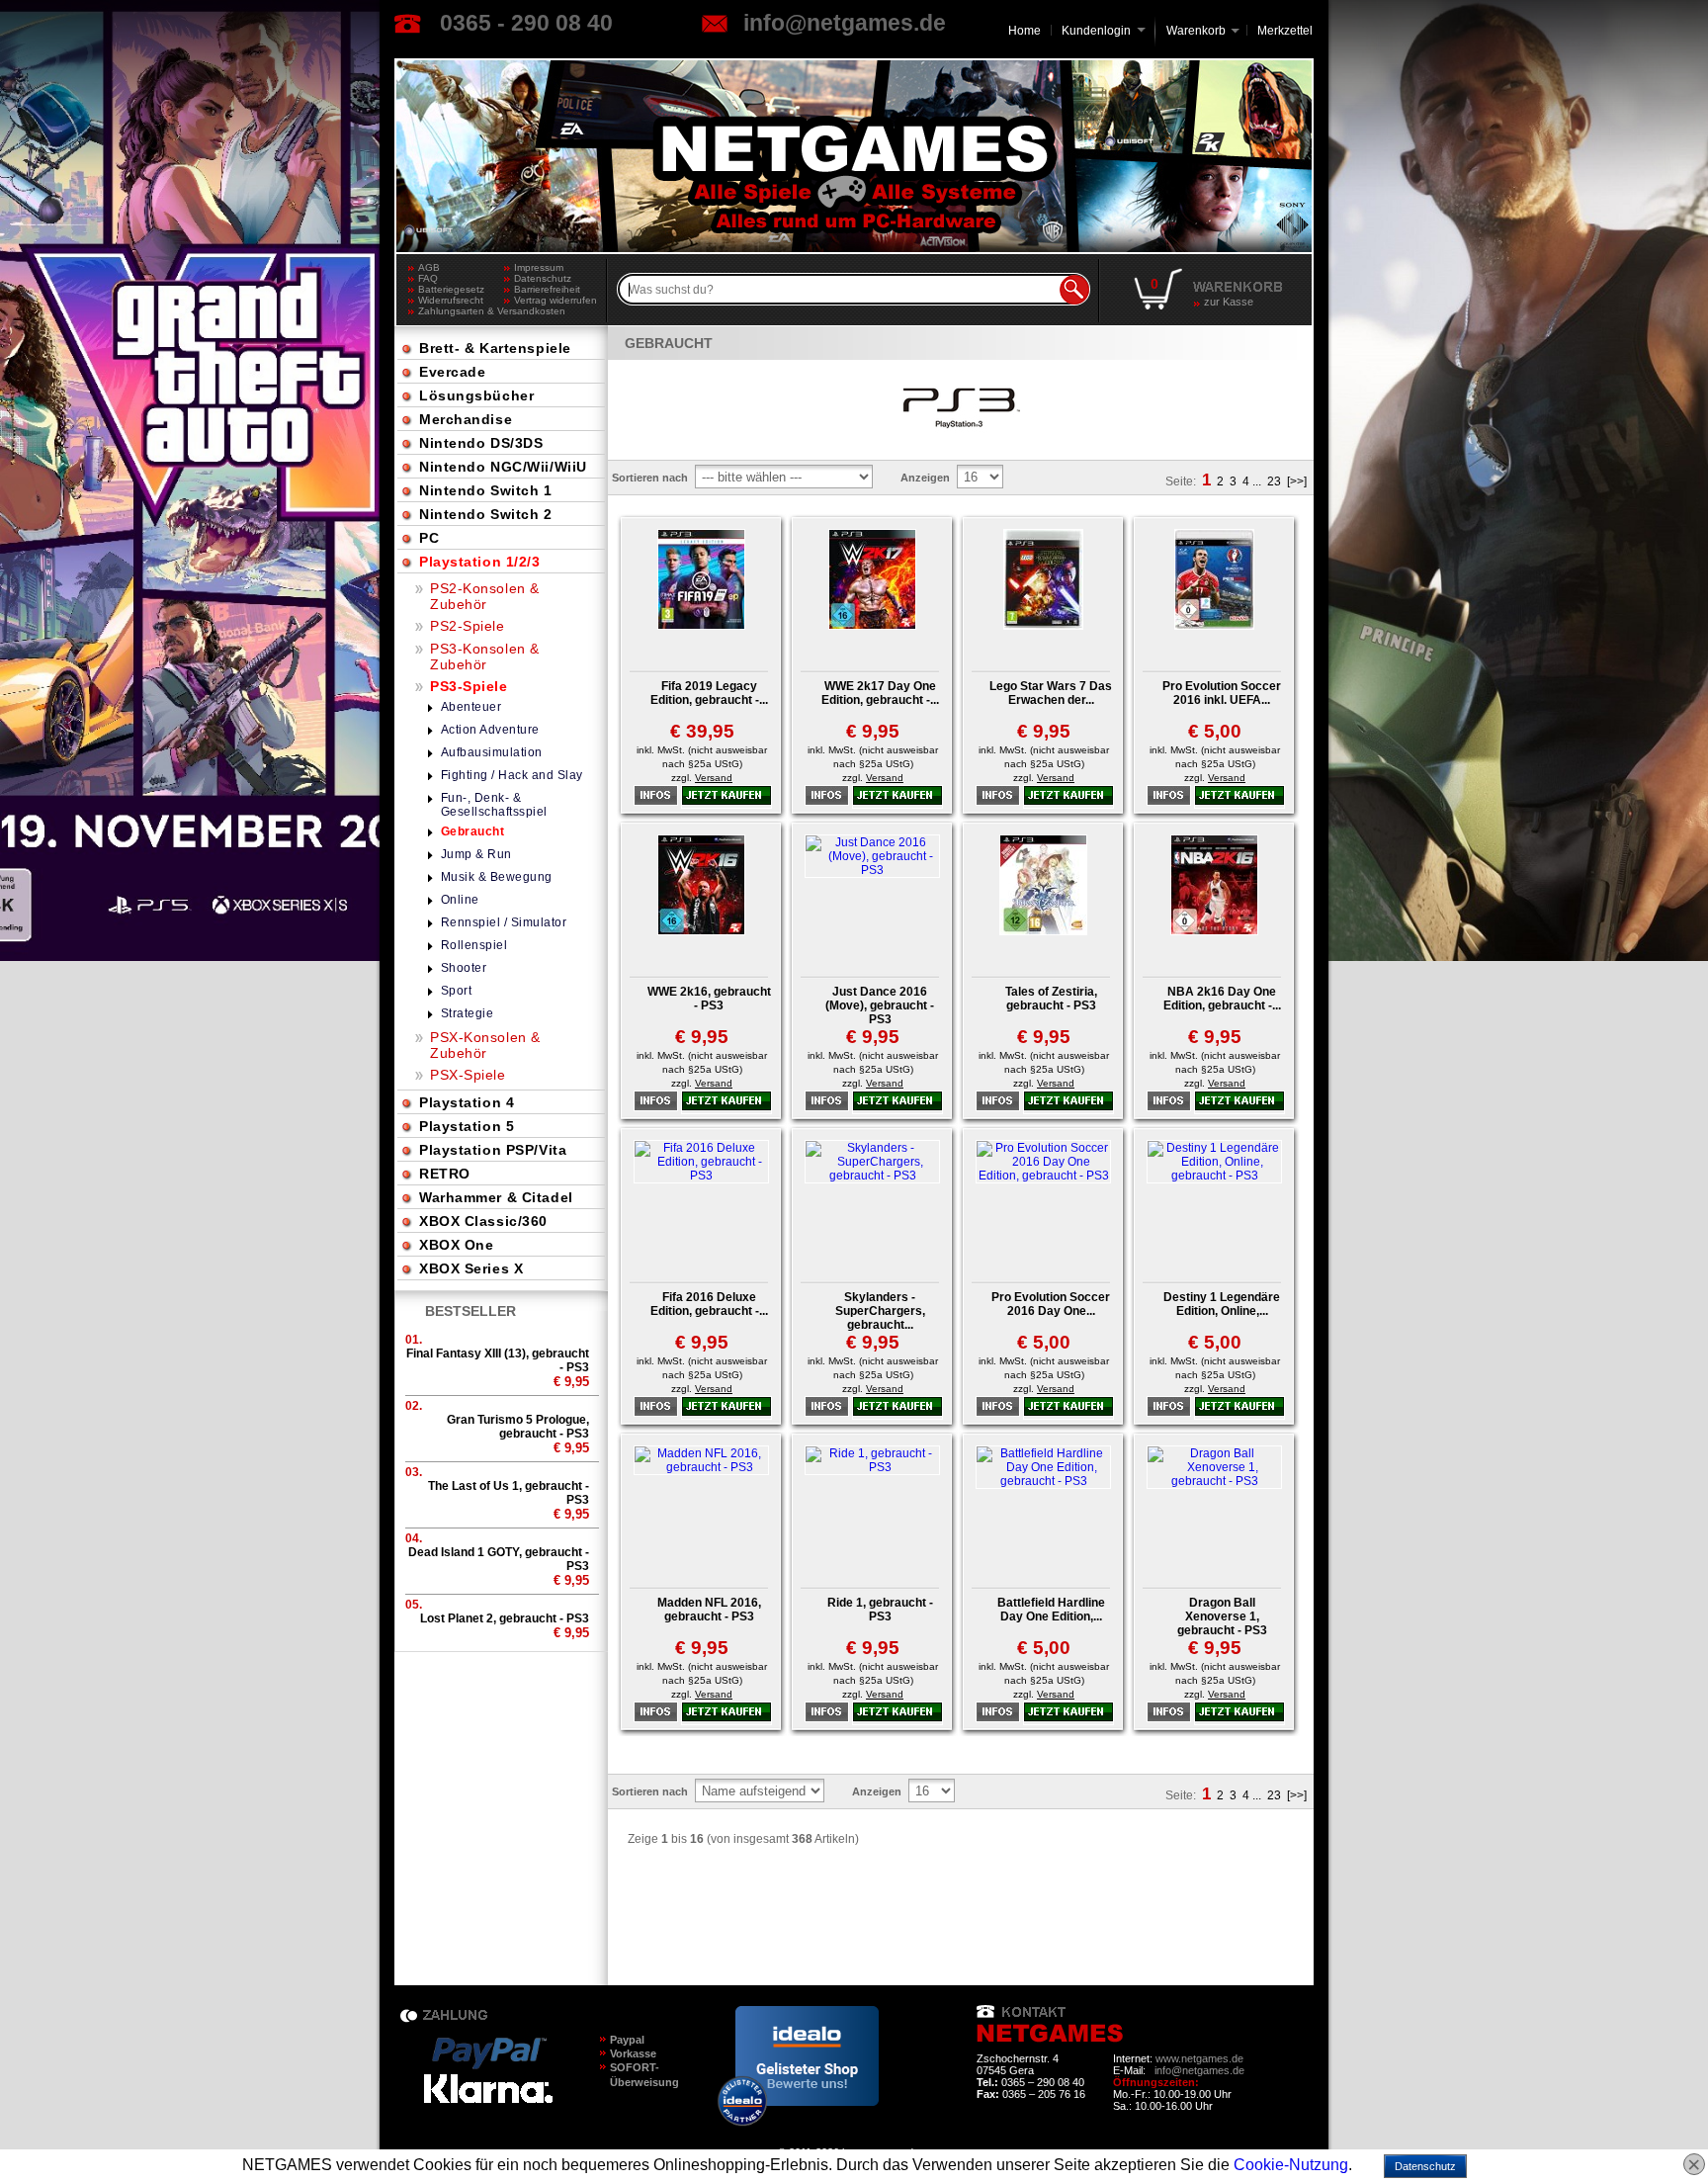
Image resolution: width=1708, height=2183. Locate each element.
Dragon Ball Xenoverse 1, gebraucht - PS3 (1222, 1616)
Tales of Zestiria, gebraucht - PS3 (1051, 999)
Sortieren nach (650, 478)
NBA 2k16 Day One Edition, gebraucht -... (1222, 999)
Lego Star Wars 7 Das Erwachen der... (1051, 693)
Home (1025, 31)
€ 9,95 (873, 731)
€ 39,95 (702, 731)
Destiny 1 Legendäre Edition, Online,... (1222, 1304)
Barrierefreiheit (547, 289)
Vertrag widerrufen (555, 300)
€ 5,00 (1215, 731)
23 (1274, 481)
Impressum (539, 267)
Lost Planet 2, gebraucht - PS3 (505, 1618)
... (1257, 481)
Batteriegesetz (451, 289)
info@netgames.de (845, 23)
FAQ (428, 278)
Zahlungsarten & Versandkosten (461, 311)
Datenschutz (543, 278)
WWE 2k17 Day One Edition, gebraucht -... (880, 693)
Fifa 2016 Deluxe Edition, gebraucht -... (709, 1304)
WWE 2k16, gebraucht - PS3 (709, 999)
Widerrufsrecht (451, 300)
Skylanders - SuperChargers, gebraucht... (880, 1311)
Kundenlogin (1104, 31)
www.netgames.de (1199, 2058)
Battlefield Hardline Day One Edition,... (1051, 1610)
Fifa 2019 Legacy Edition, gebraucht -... (709, 693)
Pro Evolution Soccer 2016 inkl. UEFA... (1222, 693)
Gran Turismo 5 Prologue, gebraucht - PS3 (518, 1427)
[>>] (1297, 481)
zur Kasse (1229, 302)
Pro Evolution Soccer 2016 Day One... (1051, 1304)
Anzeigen (925, 478)
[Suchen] (1074, 290)
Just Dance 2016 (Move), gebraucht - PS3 (880, 1005)
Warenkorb (1196, 29)
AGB (429, 267)
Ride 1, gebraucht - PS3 (880, 1610)
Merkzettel (1285, 31)
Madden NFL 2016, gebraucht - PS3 (709, 1610)
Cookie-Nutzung (1291, 2165)
